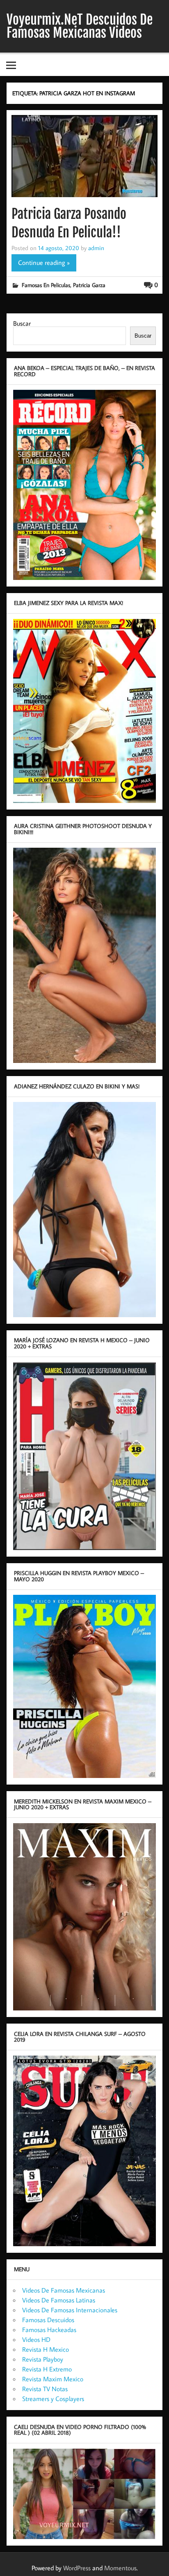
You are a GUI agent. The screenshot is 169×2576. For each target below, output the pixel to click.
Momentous (120, 2568)
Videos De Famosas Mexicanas (64, 2290)
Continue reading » (44, 262)
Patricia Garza (89, 285)
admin (96, 248)
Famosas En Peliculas (46, 285)
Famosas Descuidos (48, 2320)
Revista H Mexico (46, 2349)
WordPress (77, 2568)
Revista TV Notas (45, 2389)
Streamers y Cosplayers (53, 2399)
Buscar (22, 323)
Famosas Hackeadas (49, 2330)
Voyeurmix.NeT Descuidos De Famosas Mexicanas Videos (80, 26)
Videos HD (36, 2339)
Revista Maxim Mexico (53, 2379)
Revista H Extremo (47, 2369)
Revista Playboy (43, 2359)
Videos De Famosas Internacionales (70, 2310)
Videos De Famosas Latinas (59, 2300)
